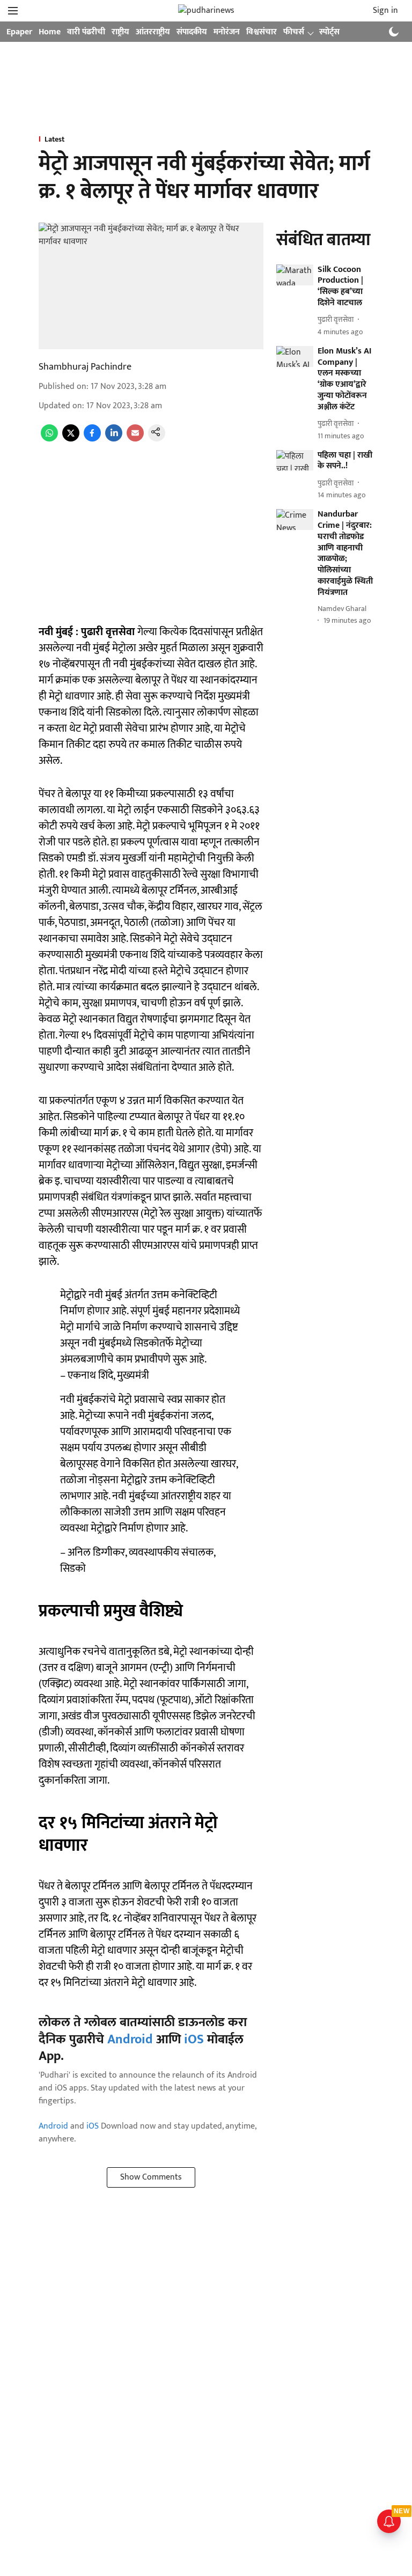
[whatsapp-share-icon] (49, 439)
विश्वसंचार (262, 32)
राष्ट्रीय (120, 32)
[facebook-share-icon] (92, 439)
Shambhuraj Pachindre (85, 367)
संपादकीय (192, 32)
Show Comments (151, 2177)
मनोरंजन (227, 32)
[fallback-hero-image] (295, 275)
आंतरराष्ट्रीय (153, 32)
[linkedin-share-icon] (114, 439)
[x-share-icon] (71, 439)
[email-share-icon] (135, 439)
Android (130, 2040)
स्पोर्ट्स (329, 32)
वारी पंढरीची (86, 32)
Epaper (19, 32)
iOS (194, 2040)
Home (50, 32)
